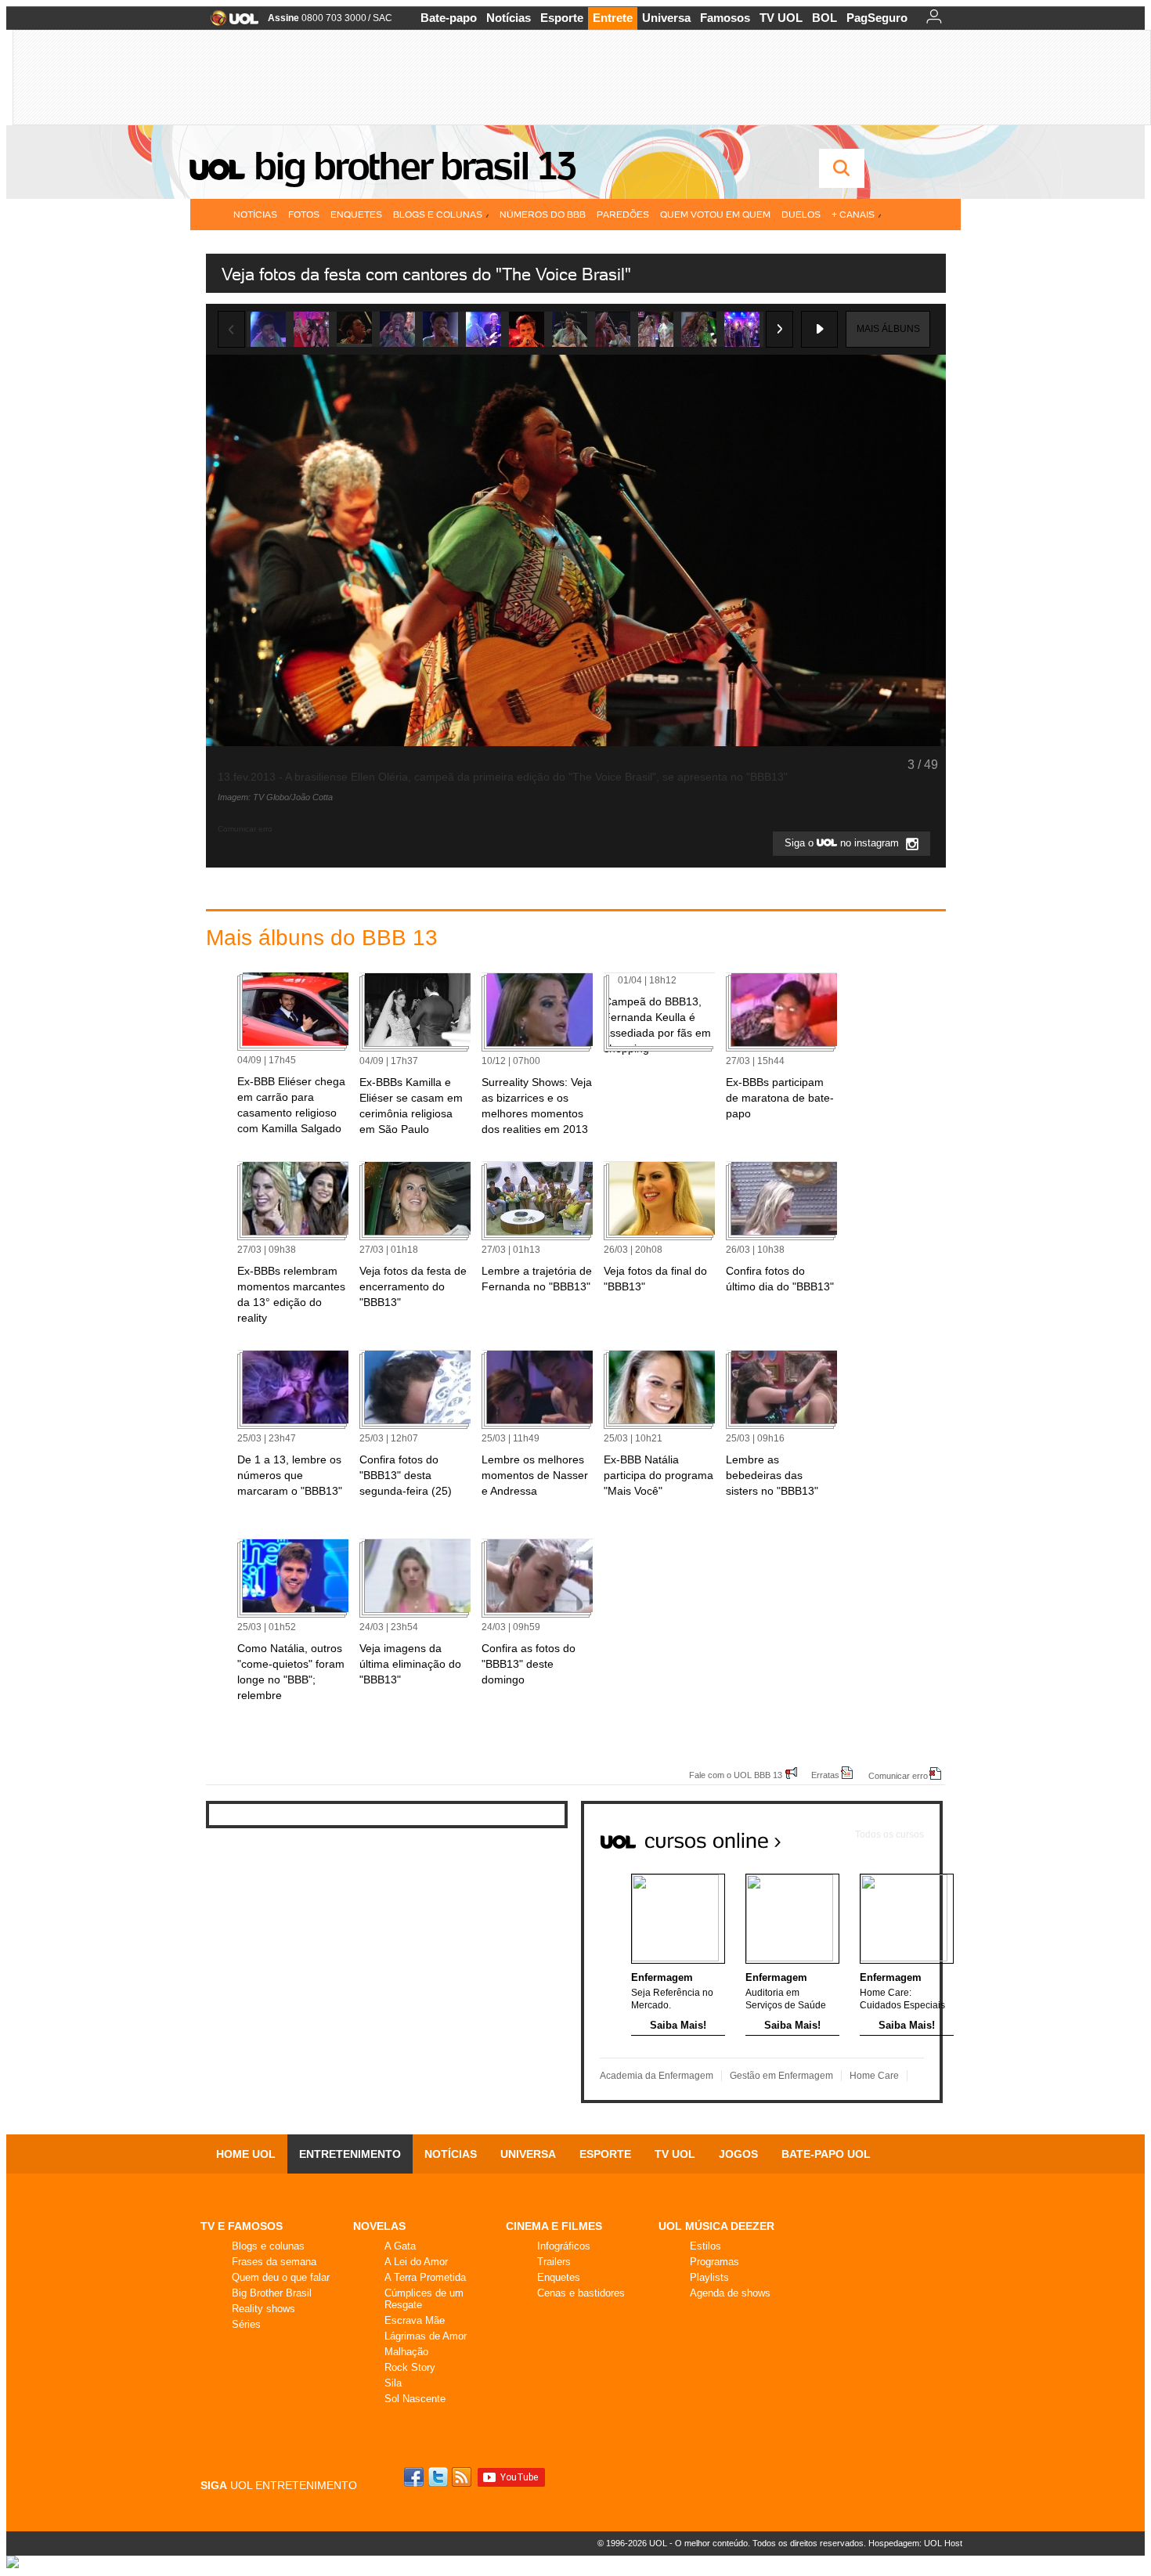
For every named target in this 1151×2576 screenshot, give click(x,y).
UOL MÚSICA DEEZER (716, 2226)
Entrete (613, 18)
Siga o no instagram (843, 844)
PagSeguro (877, 18)
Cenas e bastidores (581, 2293)
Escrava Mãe (415, 2320)
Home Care (874, 2076)
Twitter (439, 2477)
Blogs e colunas (268, 2246)
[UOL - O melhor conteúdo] (230, 23)
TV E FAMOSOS (242, 2226)
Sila (393, 2383)
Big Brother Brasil (272, 2293)
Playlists (709, 2277)
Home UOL (246, 2154)
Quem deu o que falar (281, 2277)
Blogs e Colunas (438, 214)
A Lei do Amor (416, 2262)
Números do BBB (543, 214)
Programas (714, 2262)
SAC (382, 18)
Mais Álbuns (888, 329)
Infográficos (564, 2246)
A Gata (400, 2246)
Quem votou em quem (715, 214)
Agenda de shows (730, 2293)
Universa (666, 18)
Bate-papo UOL (826, 2154)
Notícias (509, 18)
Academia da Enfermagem (657, 2076)
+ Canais (853, 214)
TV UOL (781, 18)
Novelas (379, 2226)
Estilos (705, 2246)
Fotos (304, 214)
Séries (246, 2324)
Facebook (416, 2477)
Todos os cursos (889, 1835)
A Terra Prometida (425, 2277)
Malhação (406, 2352)
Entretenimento (350, 2154)
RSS (463, 2477)
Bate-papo (449, 18)
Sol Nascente (415, 2399)
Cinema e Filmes (554, 2226)
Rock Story (410, 2367)
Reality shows (263, 2309)
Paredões (623, 214)
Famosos (725, 18)
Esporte (562, 18)
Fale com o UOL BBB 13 (736, 1775)
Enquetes (356, 214)
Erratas (825, 1775)
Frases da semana (274, 2262)
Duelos (801, 214)
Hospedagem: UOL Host (915, 2543)
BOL (824, 18)
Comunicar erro (898, 1775)
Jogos (738, 2154)
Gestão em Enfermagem (781, 2076)
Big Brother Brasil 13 (414, 166)
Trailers (554, 2262)
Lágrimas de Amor (426, 2336)
